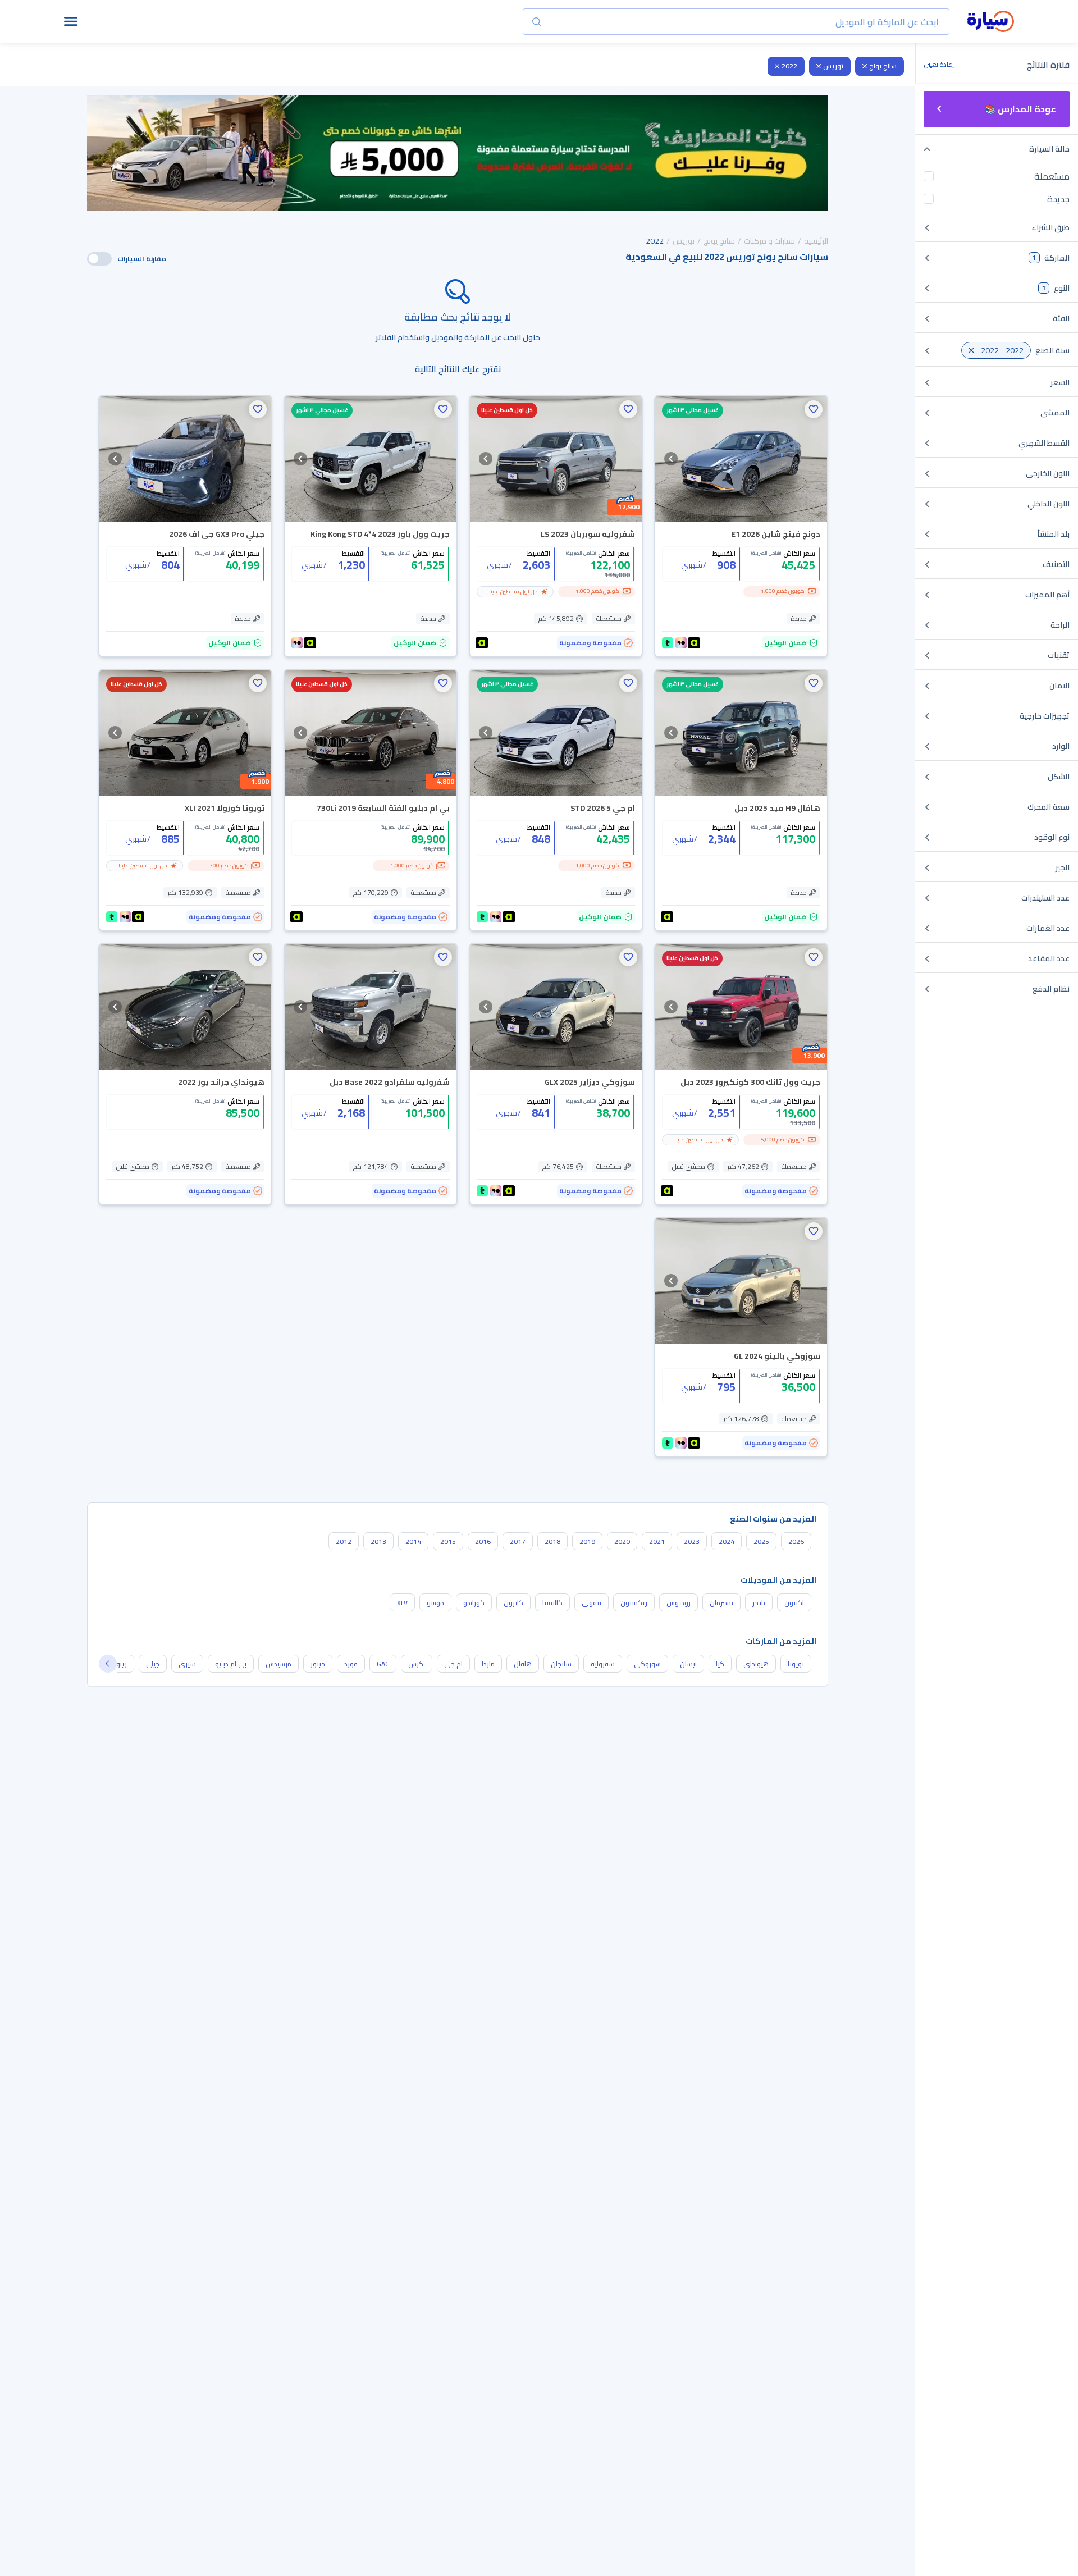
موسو (435, 1603)
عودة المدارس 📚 (1020, 109)
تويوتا (796, 1664)
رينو (122, 1664)
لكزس (417, 1664)
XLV (402, 1603)
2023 (692, 1542)
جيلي (153, 1664)
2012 (344, 1542)
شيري (187, 1664)
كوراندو (474, 1603)
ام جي (453, 1664)
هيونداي (756, 1664)
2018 (552, 1542)
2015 (448, 1542)
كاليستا (552, 1603)
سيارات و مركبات (769, 241)
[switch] (99, 259)
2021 (657, 1542)
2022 (789, 66)
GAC (383, 1664)
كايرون (513, 1603)
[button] (814, 409)
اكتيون (794, 1603)
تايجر (759, 1603)
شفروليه (603, 1664)
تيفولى (591, 1603)
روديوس (679, 1603)
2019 (587, 1542)
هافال (523, 1664)
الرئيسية (816, 241)
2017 (518, 1542)
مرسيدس (278, 1664)
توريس (833, 66)
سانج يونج (883, 66)
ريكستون (634, 1603)
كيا (720, 1664)
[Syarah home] (991, 22)
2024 (727, 1542)
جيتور (318, 1664)
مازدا (488, 1664)
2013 (378, 1542)
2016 (483, 1542)
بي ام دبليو (231, 1664)
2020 (622, 1542)
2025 (761, 1542)
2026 (796, 1542)
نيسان (688, 1664)
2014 (413, 1542)
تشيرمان (721, 1603)
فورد (351, 1664)
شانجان (561, 1664)
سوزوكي (647, 1664)
